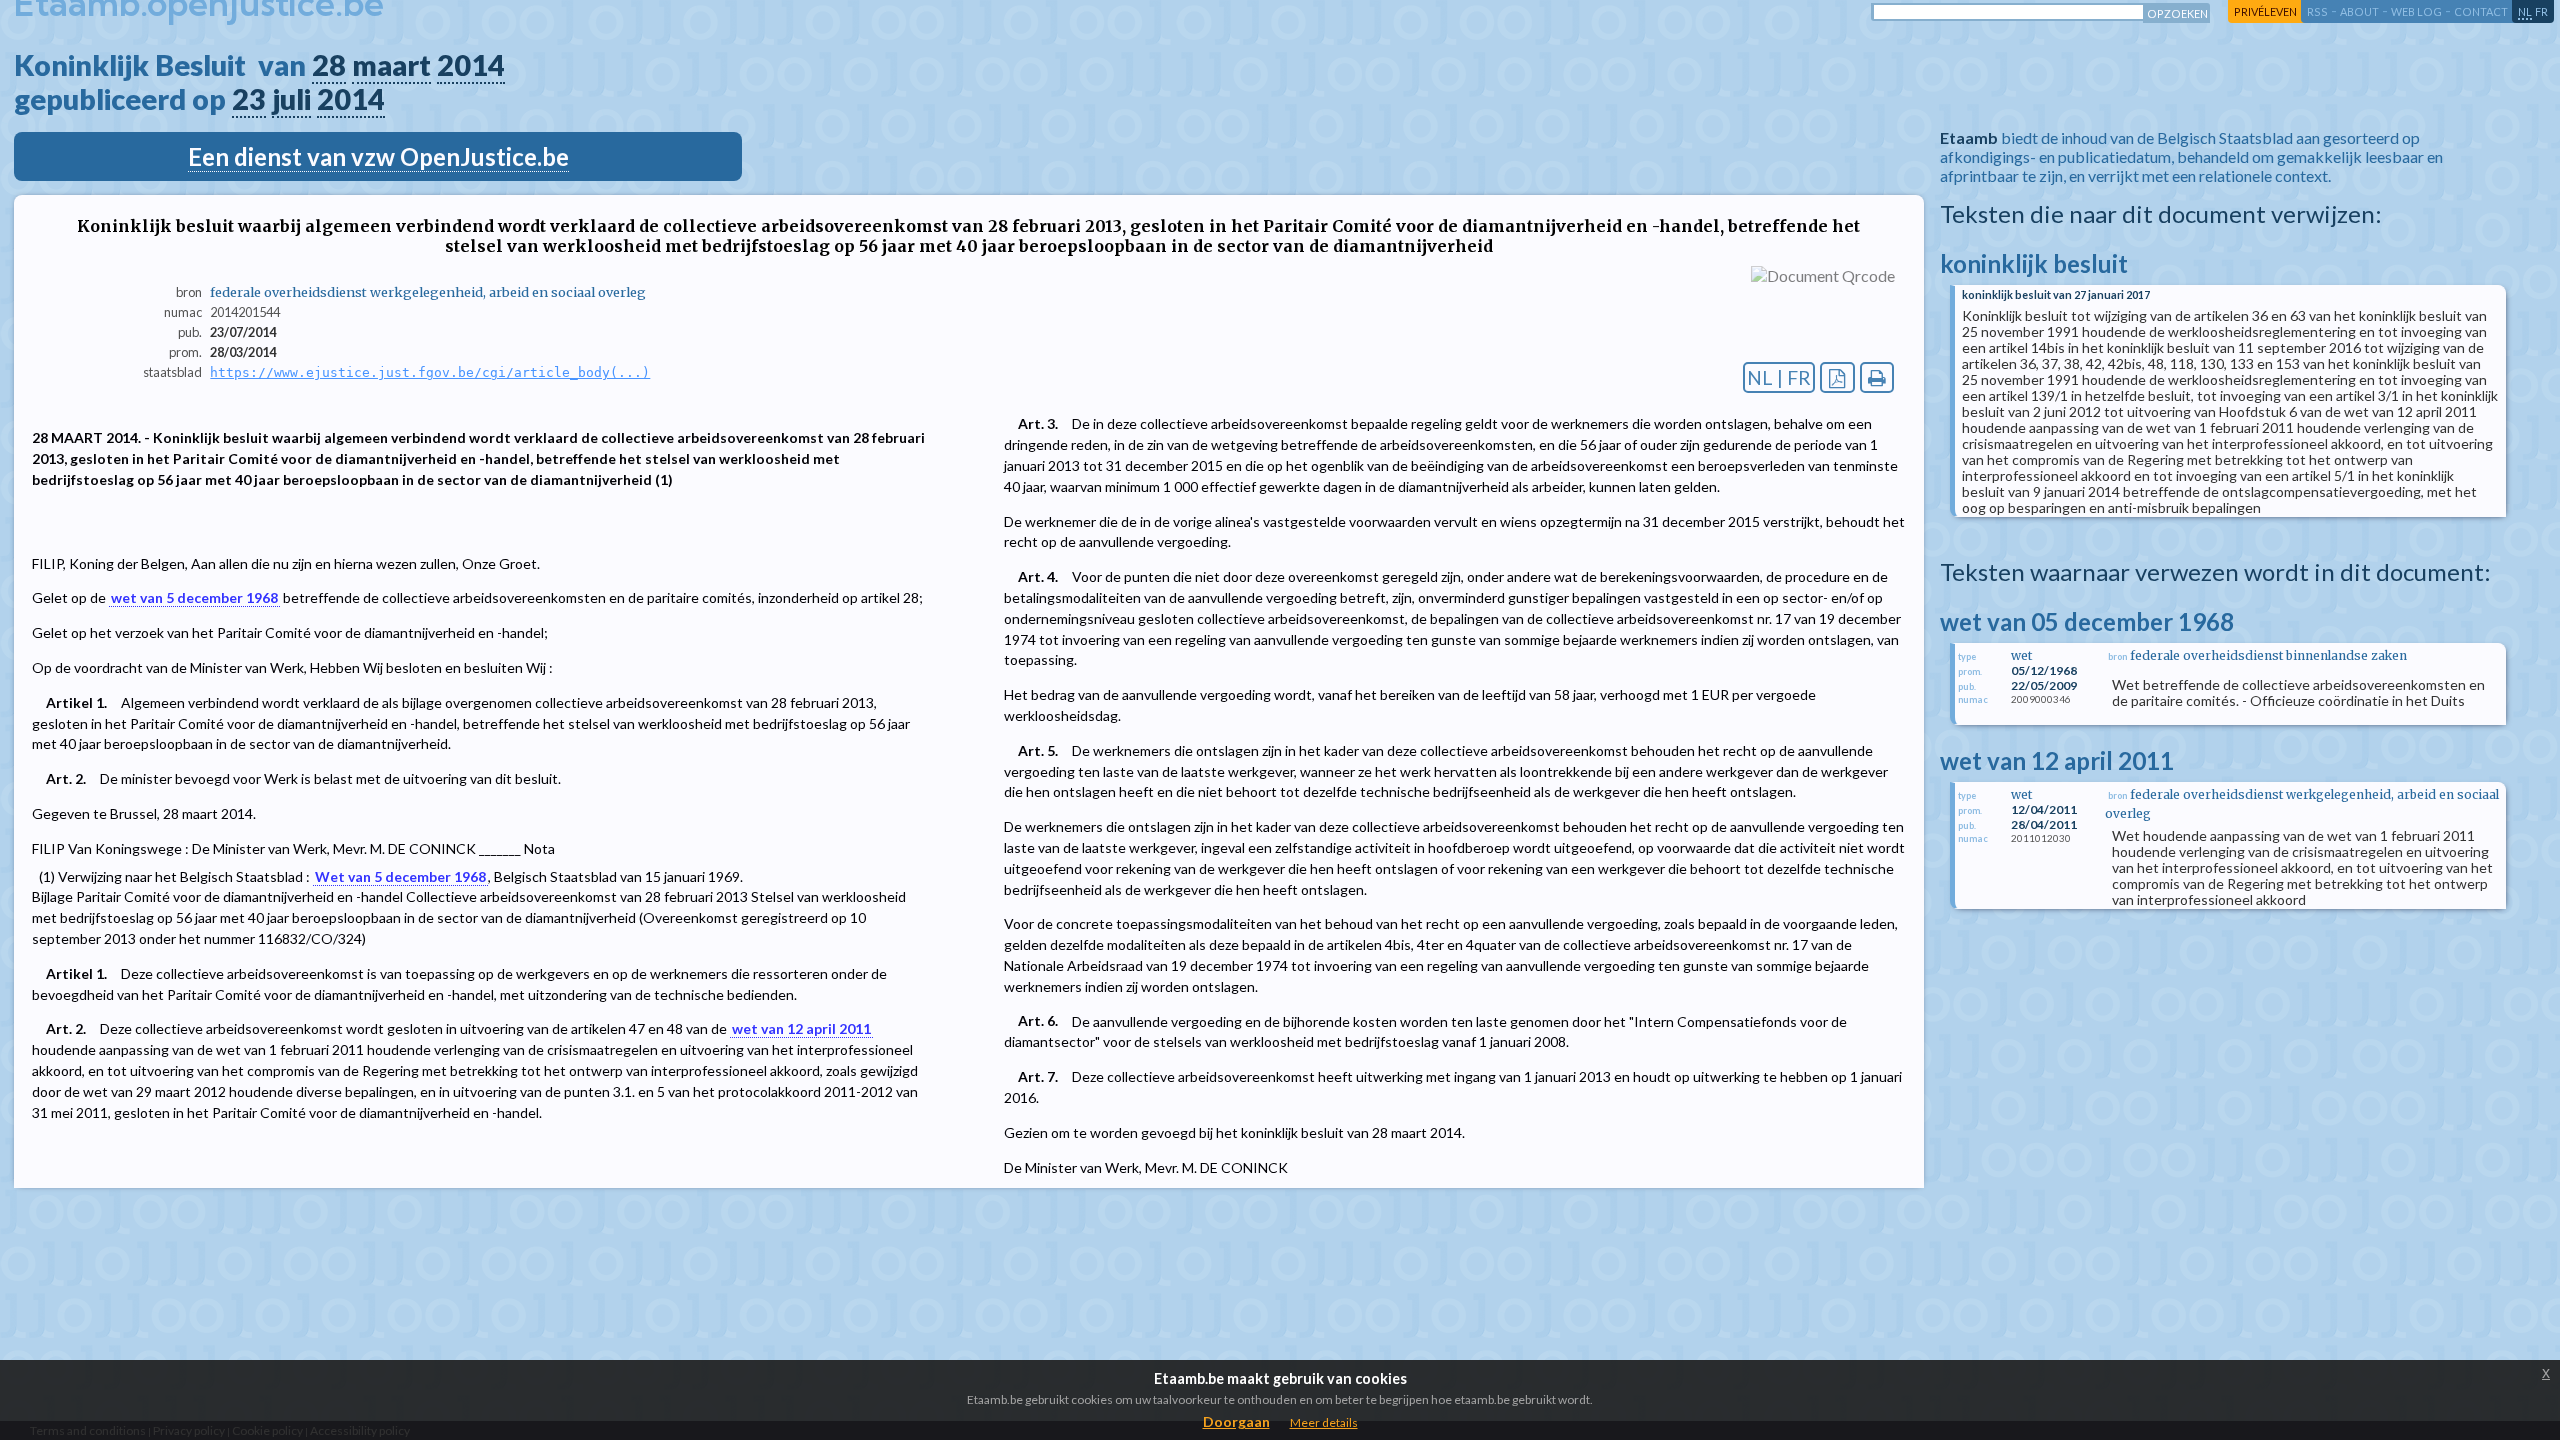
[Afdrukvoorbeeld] (1877, 377)
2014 (471, 65)
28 (329, 65)
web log (2416, 11)
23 (249, 99)
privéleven (2265, 11)
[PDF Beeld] (1837, 377)
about (2359, 11)
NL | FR (1779, 377)
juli (291, 99)
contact (2481, 11)
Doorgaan (1236, 1421)
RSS (2317, 11)
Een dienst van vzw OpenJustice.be (378, 156)
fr (2541, 11)
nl (2525, 11)
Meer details (1324, 1422)
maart (391, 65)
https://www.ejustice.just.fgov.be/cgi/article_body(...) (430, 372)
